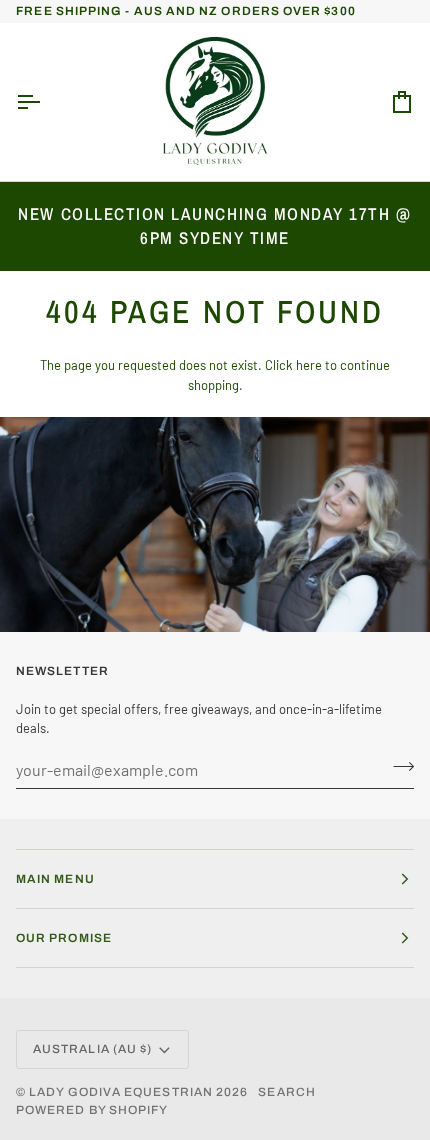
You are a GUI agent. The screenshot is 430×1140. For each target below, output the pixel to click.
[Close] (394, 222)
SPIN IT (212, 878)
